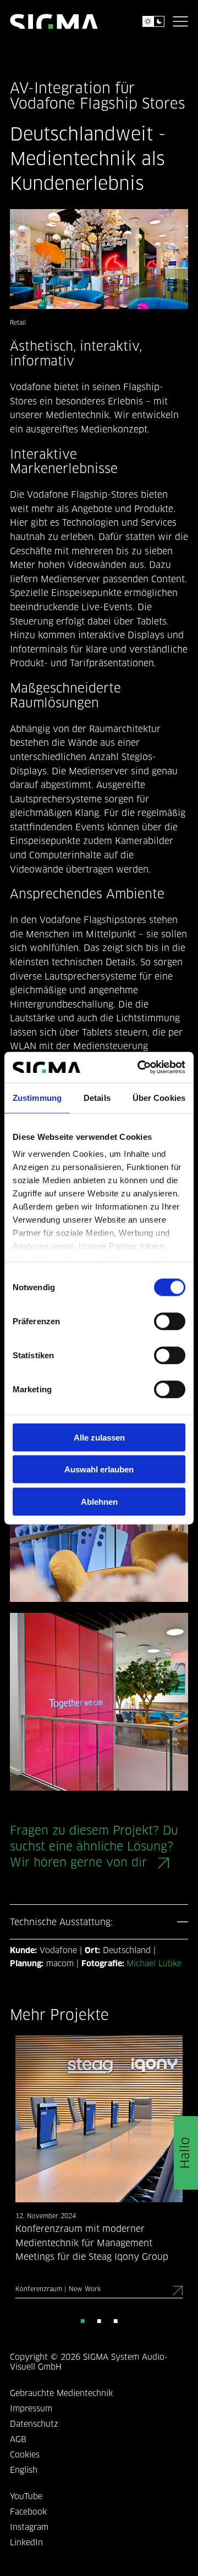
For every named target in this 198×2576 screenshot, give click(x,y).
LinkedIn (26, 2543)
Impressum (31, 2409)
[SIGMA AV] (54, 21)
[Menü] (180, 21)
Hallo (186, 2153)
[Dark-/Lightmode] (153, 21)
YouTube (26, 2497)
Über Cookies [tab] (159, 1097)
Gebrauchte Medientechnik (61, 2394)
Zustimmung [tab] (37, 1097)
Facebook (28, 2513)
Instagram (29, 2528)
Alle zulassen (99, 1437)
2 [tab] (99, 2320)
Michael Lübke (154, 1964)
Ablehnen (99, 1501)
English (24, 2471)
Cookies (25, 2456)
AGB (18, 2440)
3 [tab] (116, 2320)
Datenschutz (34, 2425)
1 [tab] (82, 2320)
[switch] (170, 1321)
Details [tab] (97, 1097)
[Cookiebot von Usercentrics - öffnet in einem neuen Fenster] (140, 1067)
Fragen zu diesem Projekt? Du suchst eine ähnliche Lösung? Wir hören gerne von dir (94, 1847)
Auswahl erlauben (99, 1469)
